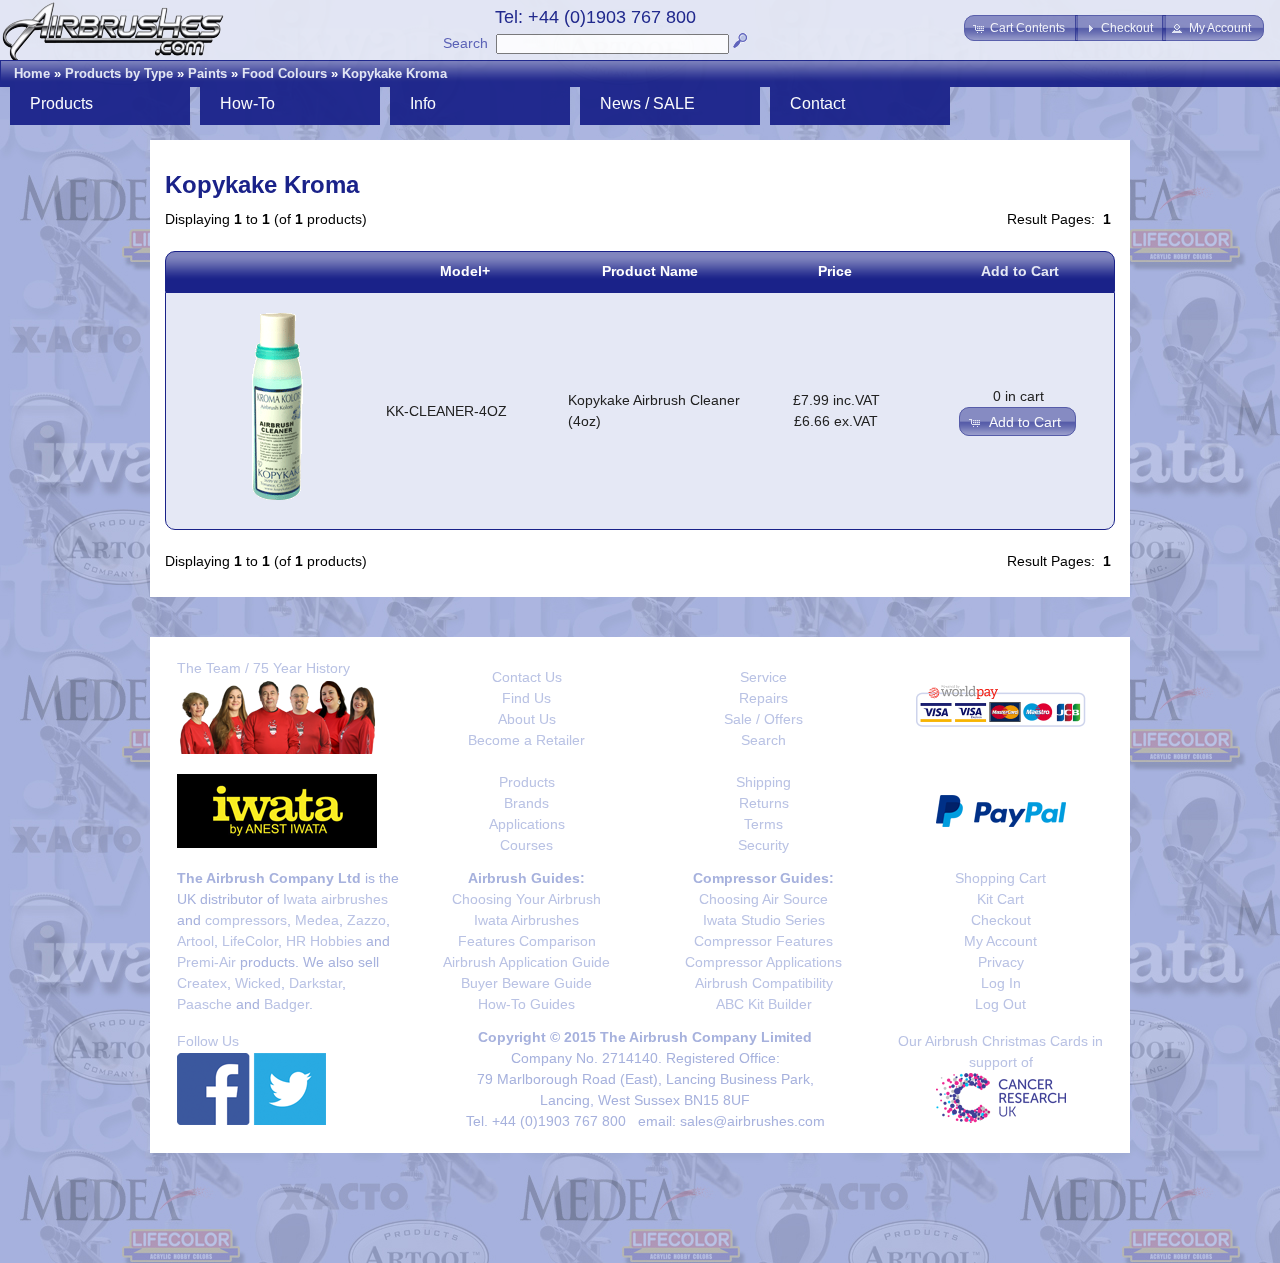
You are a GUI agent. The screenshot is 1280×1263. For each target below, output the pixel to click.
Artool (195, 941)
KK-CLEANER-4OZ (446, 411)
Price (835, 271)
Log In (1001, 983)
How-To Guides (526, 1004)
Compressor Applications (763, 962)
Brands (526, 803)
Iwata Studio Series (764, 920)
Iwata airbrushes (335, 899)
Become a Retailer (526, 740)
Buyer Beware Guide (526, 983)
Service (763, 677)
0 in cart (1018, 396)
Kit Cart (1000, 899)
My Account (1000, 941)
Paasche (204, 1004)
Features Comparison (527, 941)
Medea (317, 920)
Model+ (465, 271)
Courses (526, 845)
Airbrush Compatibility (764, 983)
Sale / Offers (763, 719)
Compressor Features (763, 941)
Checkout (1001, 920)
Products (527, 782)
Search (465, 43)
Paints (207, 73)
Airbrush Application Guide (526, 962)
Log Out (1000, 1004)
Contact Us (527, 677)
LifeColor (250, 941)
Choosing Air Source (763, 899)
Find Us (526, 698)
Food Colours (284, 73)
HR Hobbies (324, 941)
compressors (246, 920)
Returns (764, 803)
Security (763, 845)
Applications (527, 824)
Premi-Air (206, 962)
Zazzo (366, 920)
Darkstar (315, 983)
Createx (202, 983)
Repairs (763, 698)
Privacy (1001, 962)
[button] (1021, 28)
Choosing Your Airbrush (526, 899)
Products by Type (119, 73)
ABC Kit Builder (764, 1004)
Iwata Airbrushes (526, 920)
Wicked (258, 983)
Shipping (763, 782)
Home (32, 73)
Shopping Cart (1000, 878)
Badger (286, 1004)
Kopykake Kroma (394, 73)
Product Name (650, 271)
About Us (527, 719)
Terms (763, 824)
